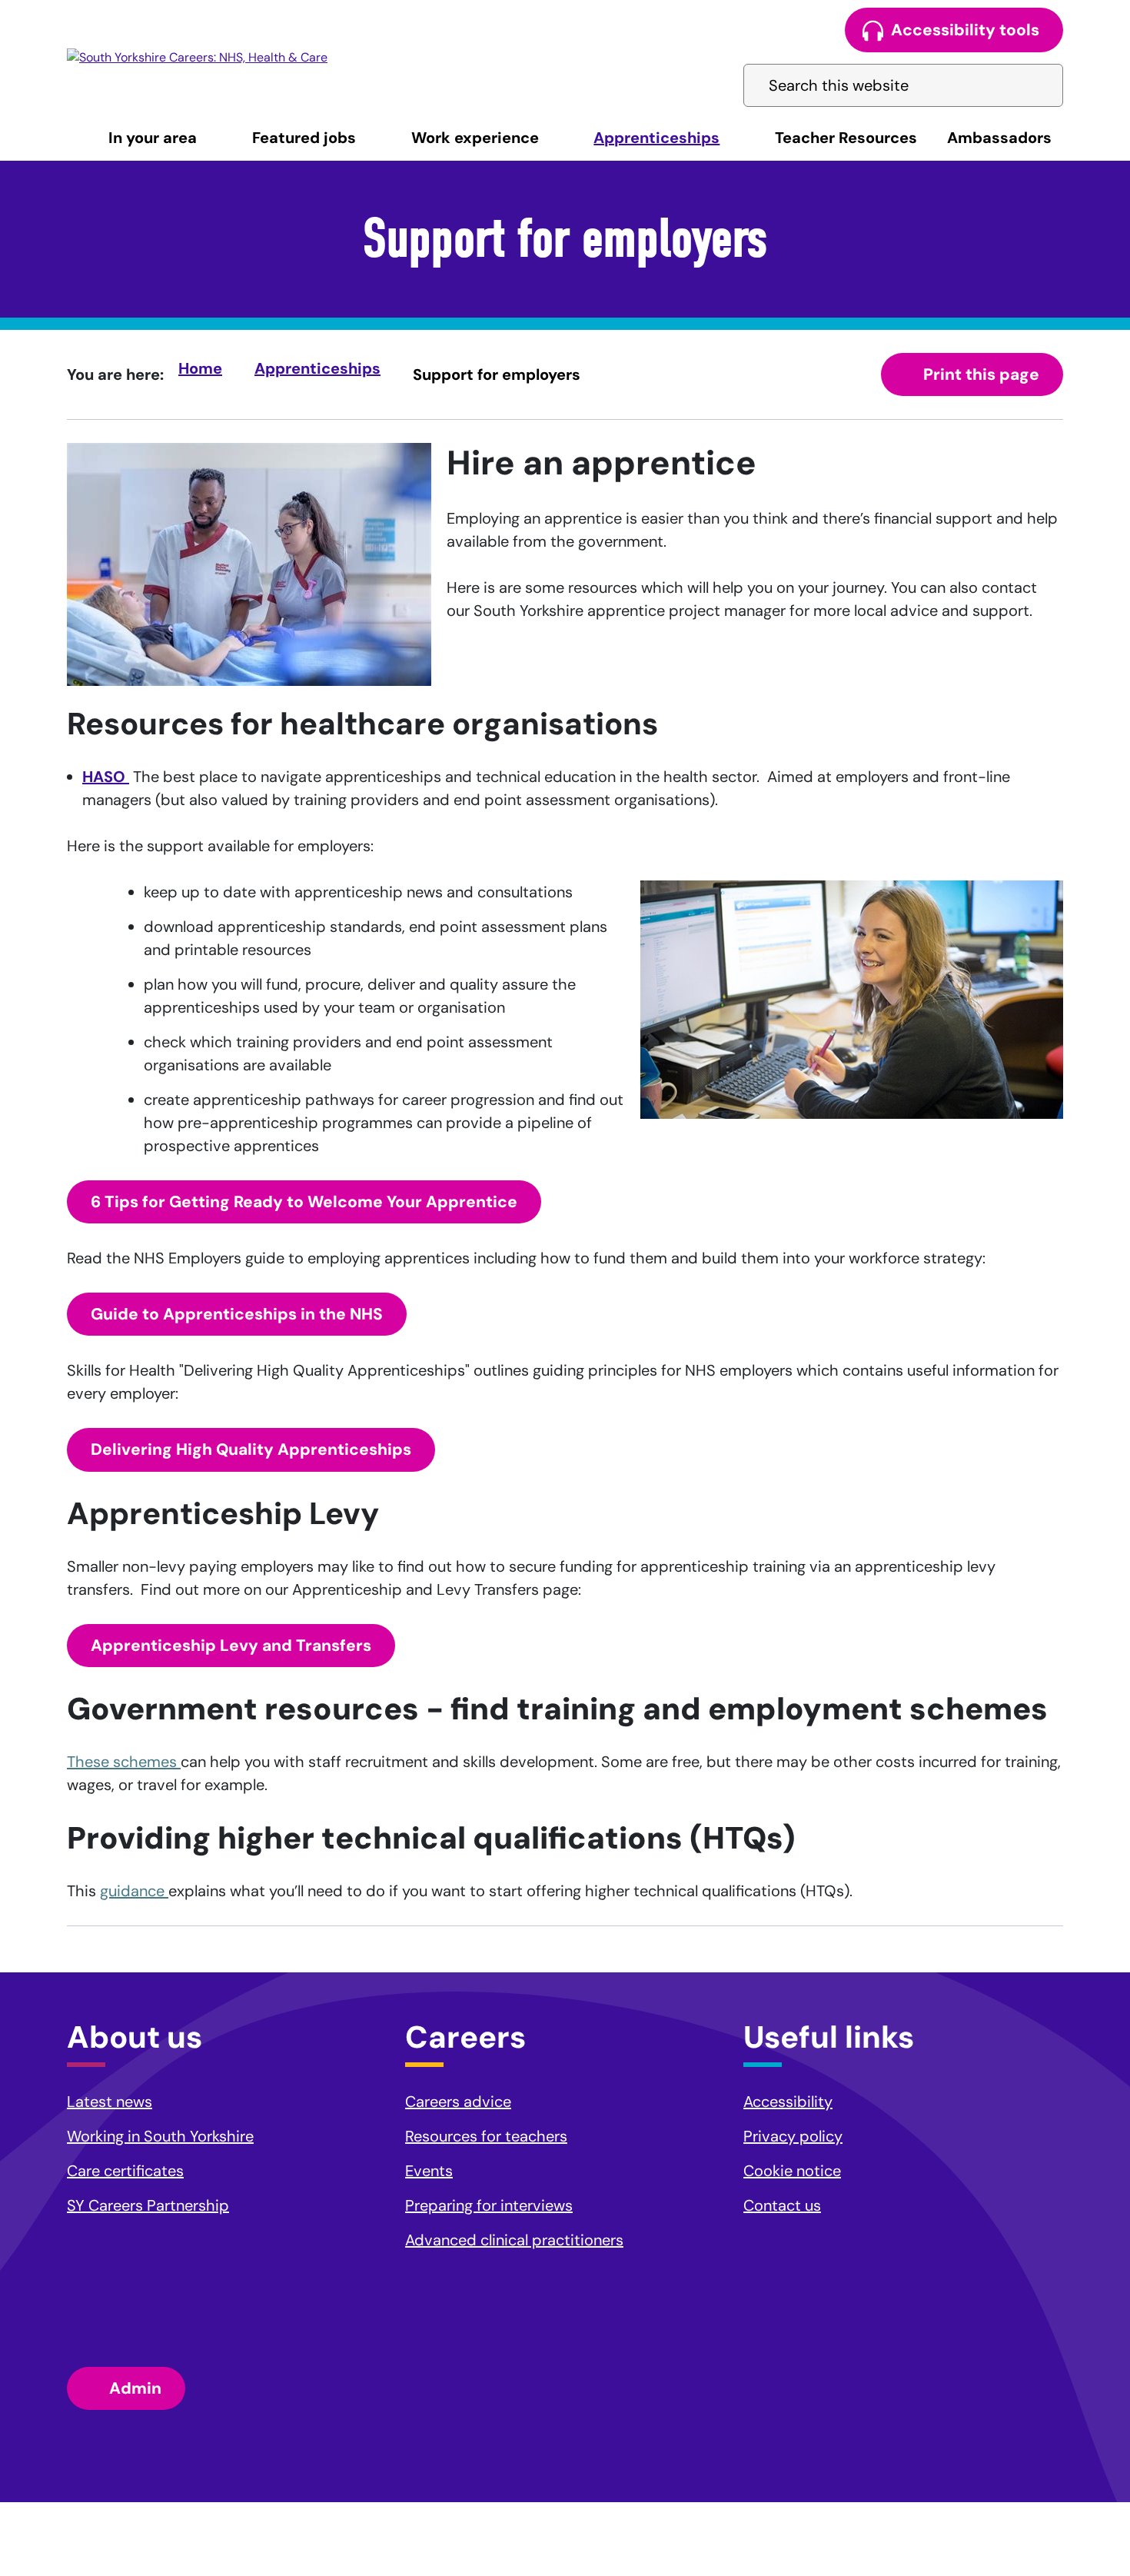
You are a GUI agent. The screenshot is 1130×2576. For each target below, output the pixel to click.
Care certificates (125, 2171)
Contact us (782, 2205)
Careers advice (458, 2102)
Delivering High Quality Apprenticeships (251, 1449)
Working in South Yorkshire (160, 2136)
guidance (134, 1891)
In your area (153, 138)
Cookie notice (792, 2171)
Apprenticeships (656, 138)
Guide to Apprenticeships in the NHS (237, 1314)
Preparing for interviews (489, 2205)
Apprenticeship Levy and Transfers (231, 1646)
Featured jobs (304, 138)
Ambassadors (999, 138)
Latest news (110, 2102)
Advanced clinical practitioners (514, 2240)
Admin (135, 2388)
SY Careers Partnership (148, 2205)
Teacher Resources (846, 138)
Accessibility (788, 2102)
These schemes (124, 1762)
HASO (106, 777)
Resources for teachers (486, 2136)
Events (429, 2171)
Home (200, 368)
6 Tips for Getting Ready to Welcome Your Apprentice (304, 1202)
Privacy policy (793, 2136)
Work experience (475, 138)
